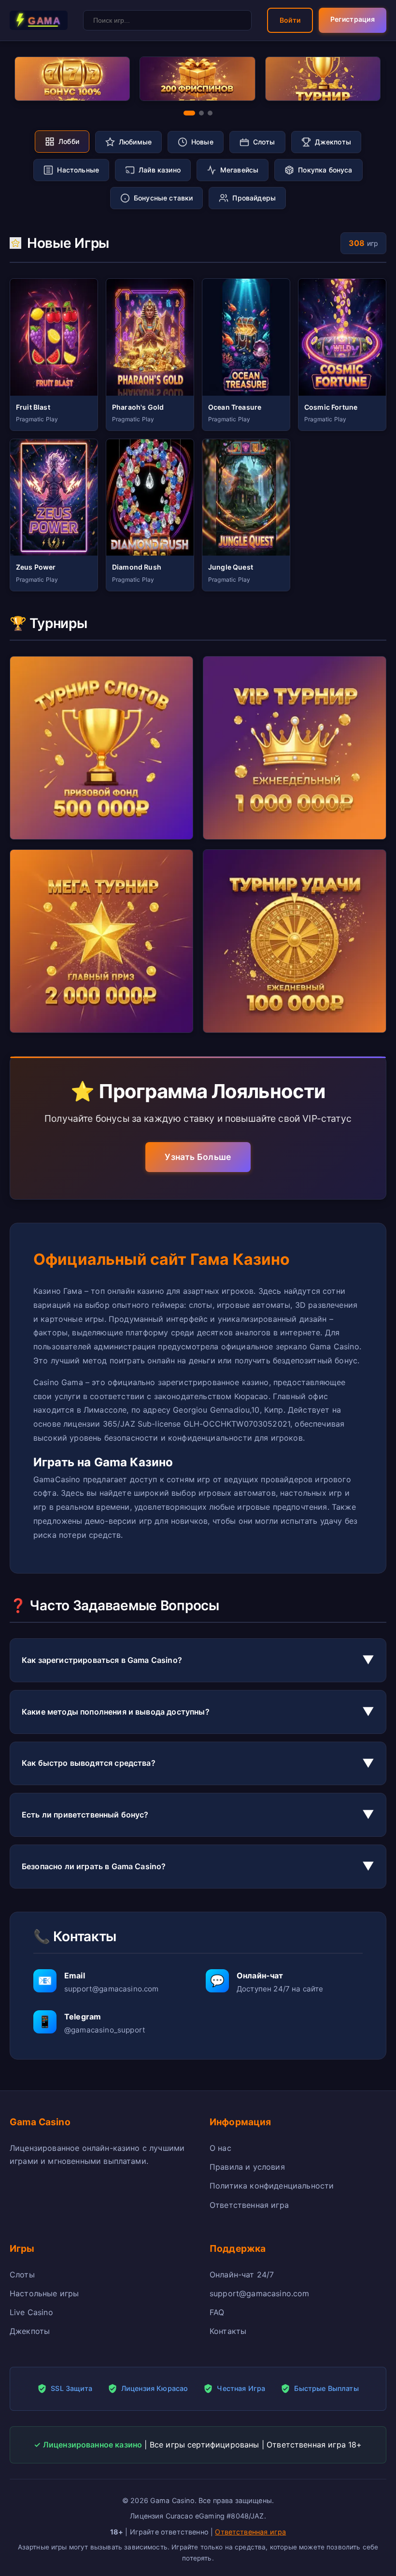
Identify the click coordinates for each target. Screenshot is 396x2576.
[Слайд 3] (210, 113)
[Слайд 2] (201, 113)
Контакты (228, 2331)
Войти (290, 20)
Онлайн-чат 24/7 (242, 2275)
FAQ (217, 2312)
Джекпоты (30, 2331)
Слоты (22, 2275)
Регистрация (353, 19)
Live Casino (31, 2312)
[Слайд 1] (189, 113)
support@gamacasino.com (260, 2293)
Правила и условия (247, 2167)
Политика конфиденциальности (272, 2186)
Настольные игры (44, 2293)
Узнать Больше (198, 1157)
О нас (220, 2148)
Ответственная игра (249, 2205)
